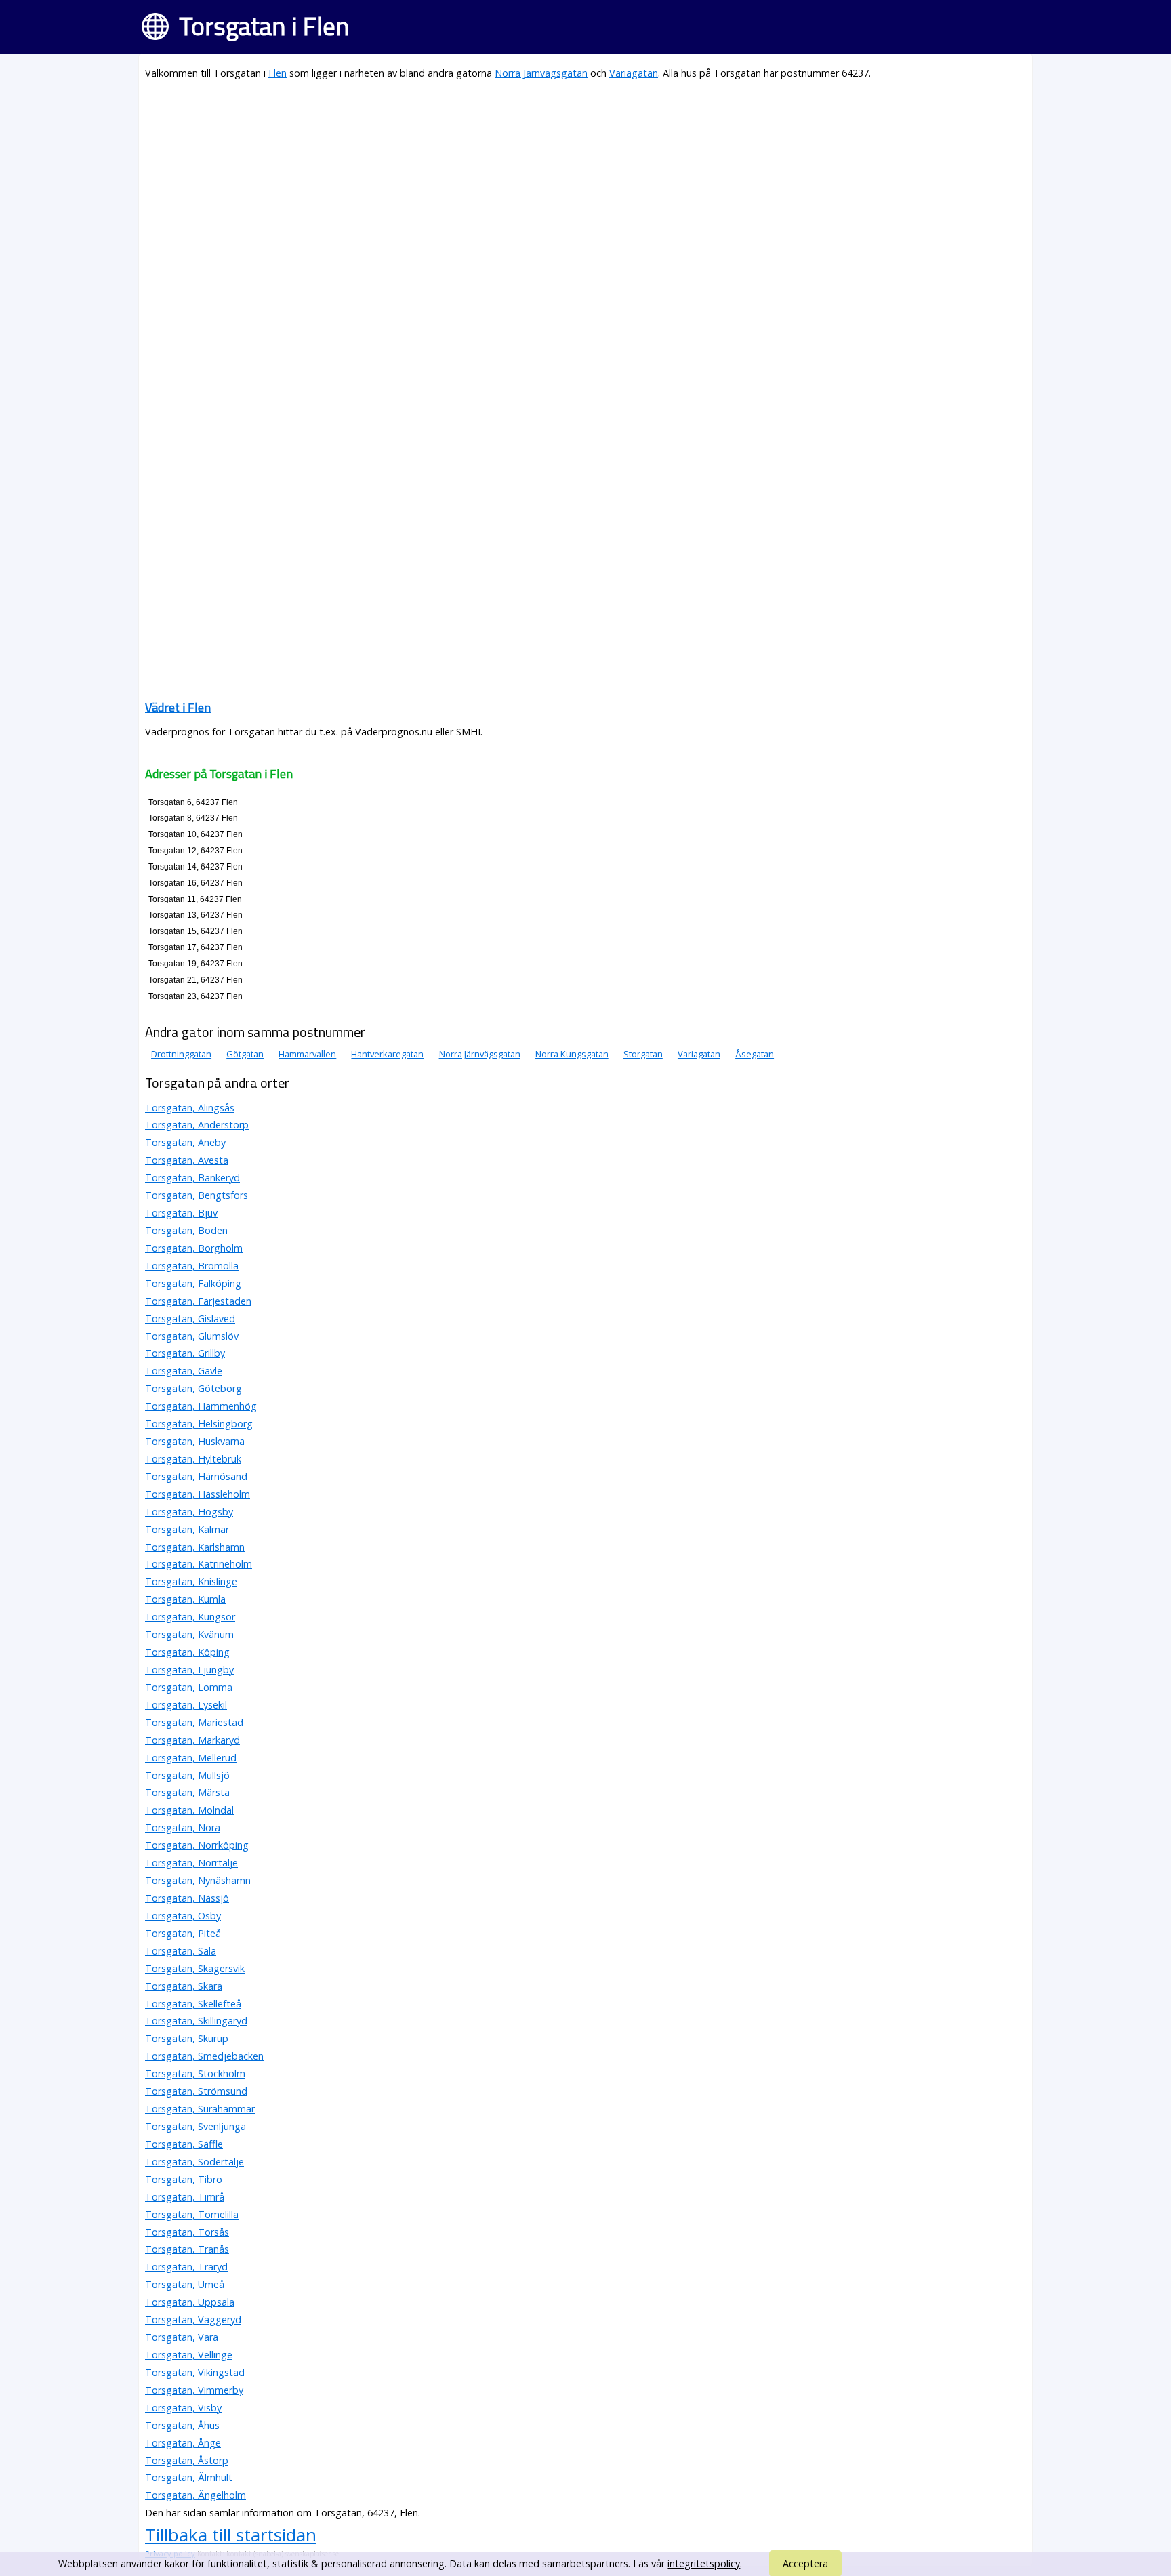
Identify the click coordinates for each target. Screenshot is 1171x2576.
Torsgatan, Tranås (187, 2249)
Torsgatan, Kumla (185, 1599)
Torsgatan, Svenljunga (196, 2126)
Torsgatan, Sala (181, 1951)
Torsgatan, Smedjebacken (204, 2056)
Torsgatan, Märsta (187, 1792)
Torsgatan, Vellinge (189, 2355)
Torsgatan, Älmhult (189, 2477)
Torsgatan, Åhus (182, 2425)
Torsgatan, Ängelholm (196, 2495)
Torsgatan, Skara (184, 1986)
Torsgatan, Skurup (187, 2038)
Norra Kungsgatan (572, 1054)
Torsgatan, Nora (183, 1827)
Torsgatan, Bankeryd (192, 1178)
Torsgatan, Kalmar (187, 1529)
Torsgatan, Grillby (185, 1353)
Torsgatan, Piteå (183, 1933)
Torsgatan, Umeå (185, 2284)
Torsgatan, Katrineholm (199, 1564)
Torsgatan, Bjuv (181, 1213)
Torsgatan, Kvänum (189, 1634)
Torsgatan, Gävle (184, 1371)
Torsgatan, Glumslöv (192, 1336)
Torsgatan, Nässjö (187, 1898)
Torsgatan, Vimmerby (194, 2390)
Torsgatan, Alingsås (190, 1108)
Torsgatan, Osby (183, 1916)
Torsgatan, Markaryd (192, 1740)
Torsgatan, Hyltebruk (193, 1459)
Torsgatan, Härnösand (196, 1476)
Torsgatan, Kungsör (190, 1617)
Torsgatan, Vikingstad (195, 2372)
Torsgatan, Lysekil (186, 1705)
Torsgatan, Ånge (183, 2443)
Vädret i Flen (178, 707)
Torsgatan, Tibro (184, 2179)
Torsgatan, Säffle (184, 2144)
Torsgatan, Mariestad (194, 1722)
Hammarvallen (307, 1054)
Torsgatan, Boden (186, 1230)
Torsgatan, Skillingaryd (196, 2021)
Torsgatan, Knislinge (191, 1581)
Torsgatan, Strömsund (196, 2091)
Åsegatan (755, 1054)
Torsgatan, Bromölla (192, 1266)
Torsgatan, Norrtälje (191, 1863)
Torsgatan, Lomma (189, 1687)
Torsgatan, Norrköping (197, 1845)
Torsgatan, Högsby (189, 1512)
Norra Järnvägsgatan (541, 73)
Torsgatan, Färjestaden (198, 1301)
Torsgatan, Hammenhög (201, 1406)
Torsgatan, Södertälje (194, 2162)
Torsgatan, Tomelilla (192, 2214)
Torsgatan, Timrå (185, 2197)
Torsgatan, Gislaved (190, 1318)
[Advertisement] (552, 187)
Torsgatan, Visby (183, 2408)
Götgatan (245, 1054)
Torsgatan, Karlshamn (195, 1547)
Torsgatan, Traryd (186, 2267)
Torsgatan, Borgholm (194, 1248)
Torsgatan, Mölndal (189, 1810)
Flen (278, 73)
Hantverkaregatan (387, 1054)
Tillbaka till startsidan (231, 2535)
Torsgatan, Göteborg (193, 1388)
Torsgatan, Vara (182, 2337)
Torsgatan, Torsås (187, 2232)
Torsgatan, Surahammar (200, 2109)
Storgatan (643, 1054)
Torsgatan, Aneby (185, 1142)
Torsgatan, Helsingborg (199, 1424)
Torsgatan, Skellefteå (193, 2004)
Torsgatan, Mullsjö (187, 1775)
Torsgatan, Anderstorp (197, 1125)
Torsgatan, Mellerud (191, 1758)
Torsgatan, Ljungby (189, 1670)
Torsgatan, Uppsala (190, 2302)
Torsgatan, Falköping (193, 1283)
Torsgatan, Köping (187, 1652)
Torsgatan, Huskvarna (195, 1441)
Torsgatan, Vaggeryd (193, 2319)
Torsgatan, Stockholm (195, 2073)
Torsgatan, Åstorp (187, 2460)
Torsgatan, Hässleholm (198, 1494)
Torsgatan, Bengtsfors (197, 1195)
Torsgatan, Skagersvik (195, 1968)
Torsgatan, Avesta (187, 1160)
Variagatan (634, 73)
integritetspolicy (704, 2563)
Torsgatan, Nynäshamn (198, 1880)
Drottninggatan (181, 1054)
